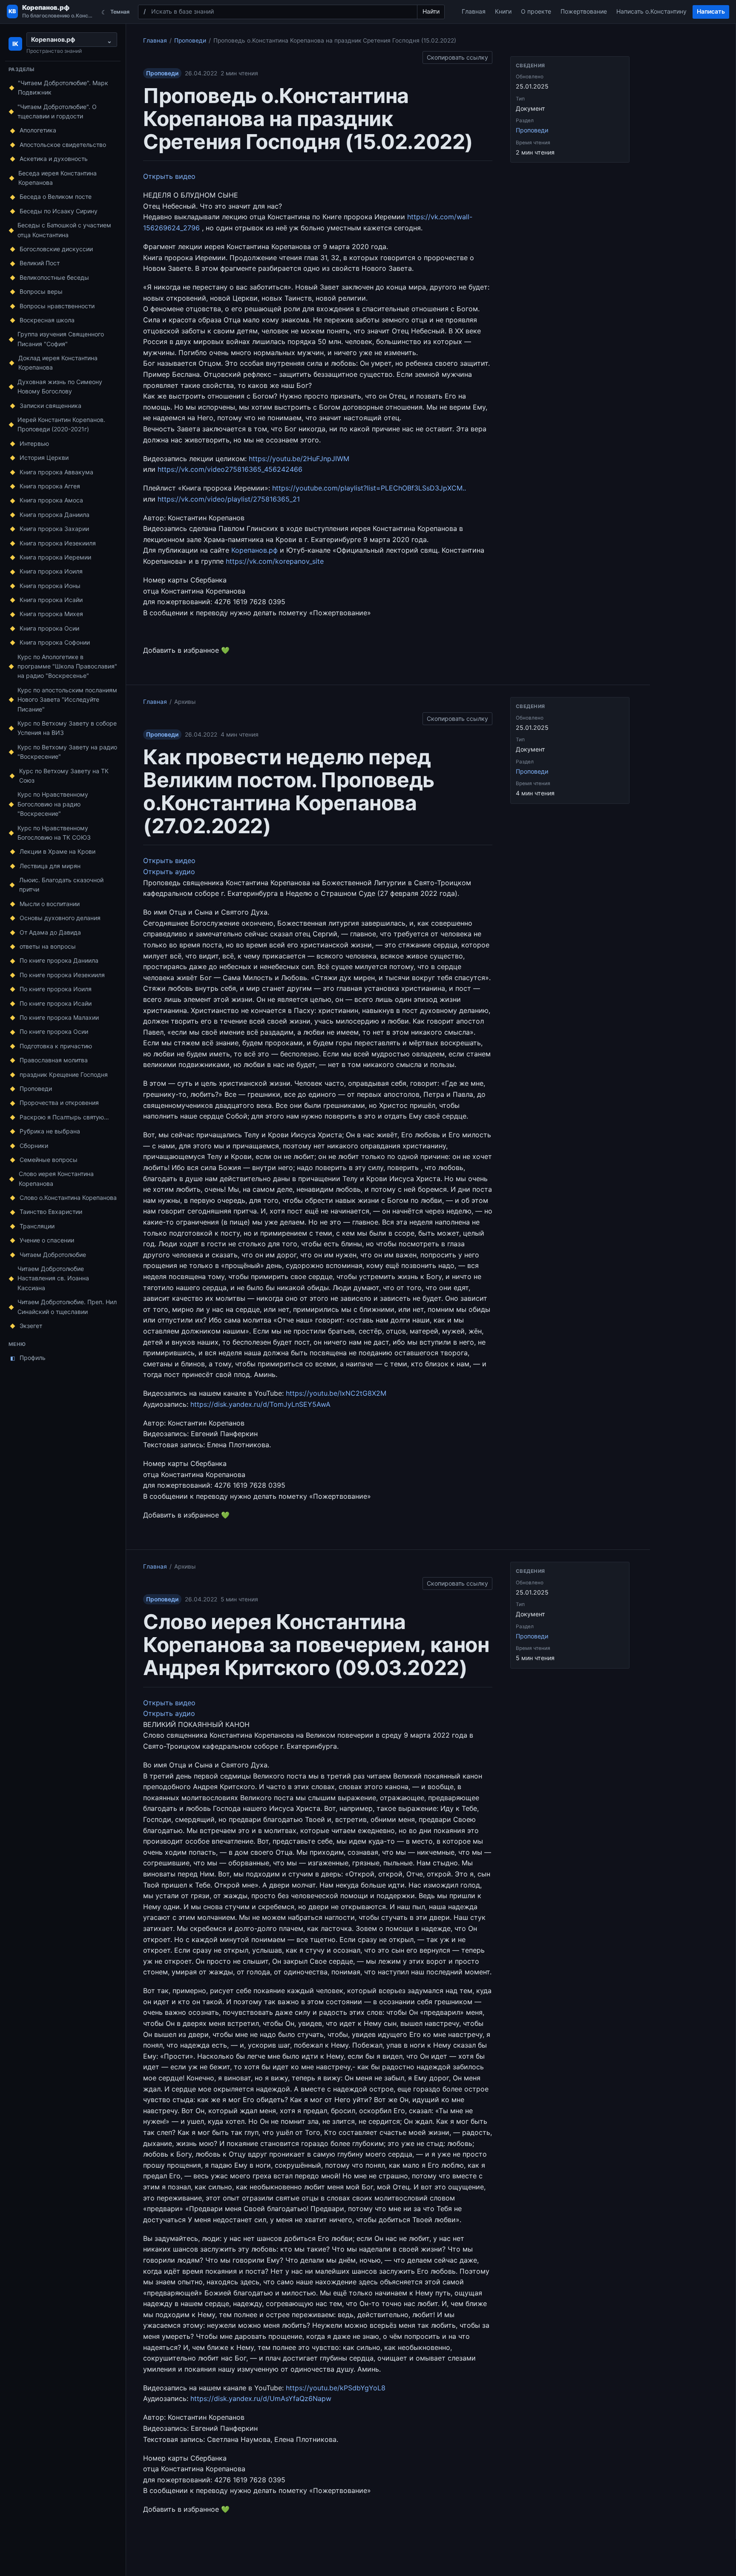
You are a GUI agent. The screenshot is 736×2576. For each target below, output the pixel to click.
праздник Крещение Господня (64, 1074)
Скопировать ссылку (457, 56)
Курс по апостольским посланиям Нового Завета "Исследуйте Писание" (67, 700)
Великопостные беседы (54, 277)
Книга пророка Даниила (55, 515)
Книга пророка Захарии (54, 529)
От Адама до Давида (50, 932)
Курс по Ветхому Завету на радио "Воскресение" (67, 752)
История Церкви (44, 458)
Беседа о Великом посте (56, 196)
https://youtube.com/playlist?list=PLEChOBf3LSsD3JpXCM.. (369, 488)
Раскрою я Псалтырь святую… (64, 1117)
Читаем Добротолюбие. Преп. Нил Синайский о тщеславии (67, 1307)
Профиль (28, 1358)
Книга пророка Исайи (51, 600)
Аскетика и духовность (54, 159)
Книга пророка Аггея (50, 486)
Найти (431, 11)
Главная (474, 11)
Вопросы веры (41, 291)
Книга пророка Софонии (55, 642)
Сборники (34, 1146)
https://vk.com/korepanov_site (275, 561)
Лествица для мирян (50, 866)
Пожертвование (584, 11)
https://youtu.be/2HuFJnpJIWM (299, 459)
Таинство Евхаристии (51, 1212)
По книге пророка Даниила (59, 960)
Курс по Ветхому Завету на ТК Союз (64, 776)
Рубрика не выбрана (50, 1131)
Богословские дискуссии (56, 249)
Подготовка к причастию (56, 1046)
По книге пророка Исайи (56, 1003)
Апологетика (38, 130)
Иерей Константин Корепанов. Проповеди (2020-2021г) (61, 424)
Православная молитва (54, 1060)
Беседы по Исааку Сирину (59, 211)
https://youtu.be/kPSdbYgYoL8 (336, 2388)
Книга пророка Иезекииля (58, 543)
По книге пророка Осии (54, 1031)
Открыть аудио (169, 872)
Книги (503, 11)
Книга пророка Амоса (51, 500)
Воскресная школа (47, 320)
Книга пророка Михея (51, 614)
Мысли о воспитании (50, 904)
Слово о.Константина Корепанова (68, 1198)
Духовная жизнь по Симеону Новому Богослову (60, 386)
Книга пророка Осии (49, 628)
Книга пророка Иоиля (51, 571)
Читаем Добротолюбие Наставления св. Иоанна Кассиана (53, 1278)
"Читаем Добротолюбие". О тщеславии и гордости (57, 111)
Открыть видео (169, 176)
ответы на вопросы (48, 946)
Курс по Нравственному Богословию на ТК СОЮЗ (54, 833)
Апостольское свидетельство (63, 145)
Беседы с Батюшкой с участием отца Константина (64, 230)
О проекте (536, 11)
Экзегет (31, 1326)
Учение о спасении (47, 1240)
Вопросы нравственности (57, 306)
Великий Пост (40, 263)
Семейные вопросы (49, 1160)
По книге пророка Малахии (59, 1017)
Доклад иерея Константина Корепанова (58, 363)
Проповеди (36, 1089)
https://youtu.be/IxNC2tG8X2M (336, 1393)
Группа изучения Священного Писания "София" (61, 339)
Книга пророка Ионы (50, 586)
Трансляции (37, 1226)
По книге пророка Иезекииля (62, 975)
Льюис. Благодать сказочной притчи (61, 885)
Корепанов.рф (254, 550)
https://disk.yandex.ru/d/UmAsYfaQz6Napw (261, 2398)
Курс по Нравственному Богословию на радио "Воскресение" (53, 804)
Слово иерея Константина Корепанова (56, 1178)
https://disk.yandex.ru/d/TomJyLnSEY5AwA (260, 1404)
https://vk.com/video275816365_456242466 (230, 469)
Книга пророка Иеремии (55, 557)
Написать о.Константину (651, 11)
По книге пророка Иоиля (56, 989)
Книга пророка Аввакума (56, 472)
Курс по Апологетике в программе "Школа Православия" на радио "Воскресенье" (67, 666)
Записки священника (50, 406)
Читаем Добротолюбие (53, 1255)
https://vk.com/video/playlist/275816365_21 (229, 499)
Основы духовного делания (60, 918)
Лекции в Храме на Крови (57, 851)
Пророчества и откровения (59, 1103)
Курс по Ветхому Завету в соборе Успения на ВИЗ (67, 728)
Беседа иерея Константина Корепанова (57, 178)
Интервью (34, 443)
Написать (711, 11)
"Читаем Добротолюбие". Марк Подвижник (63, 87)
